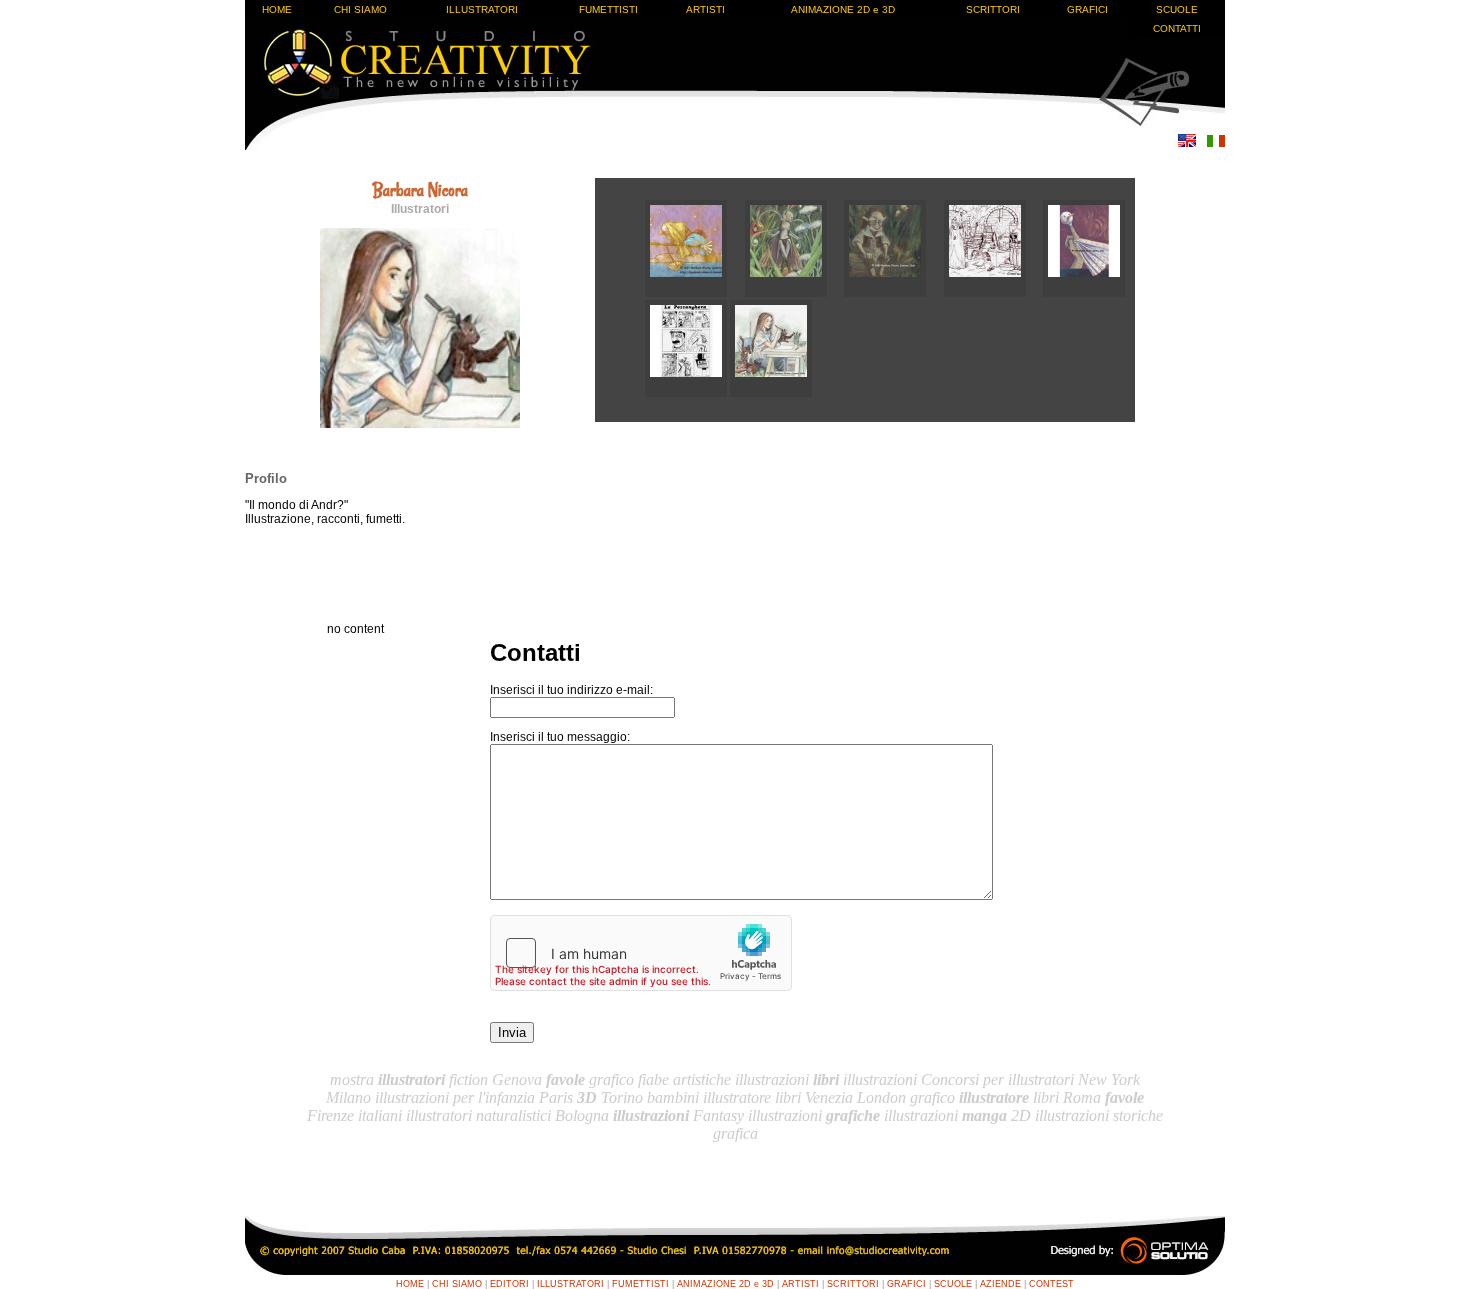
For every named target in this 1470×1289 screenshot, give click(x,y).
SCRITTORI (993, 9)
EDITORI (509, 1284)
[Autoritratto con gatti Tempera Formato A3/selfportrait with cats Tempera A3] (771, 393)
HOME (277, 9)
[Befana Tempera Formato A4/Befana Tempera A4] (695, 293)
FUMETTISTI (608, 9)
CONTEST (1051, 1284)
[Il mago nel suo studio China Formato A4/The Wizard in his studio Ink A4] (994, 293)
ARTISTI (705, 9)
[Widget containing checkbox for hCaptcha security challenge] (641, 953)
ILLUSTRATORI (482, 9)
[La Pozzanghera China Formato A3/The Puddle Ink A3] (687, 393)
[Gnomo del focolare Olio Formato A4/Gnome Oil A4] (894, 293)
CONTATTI (1177, 28)
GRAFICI (1087, 9)
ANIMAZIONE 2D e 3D (843, 9)
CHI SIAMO (360, 9)
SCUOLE (1177, 9)
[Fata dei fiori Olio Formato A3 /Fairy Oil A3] (795, 293)
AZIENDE (1000, 1284)
